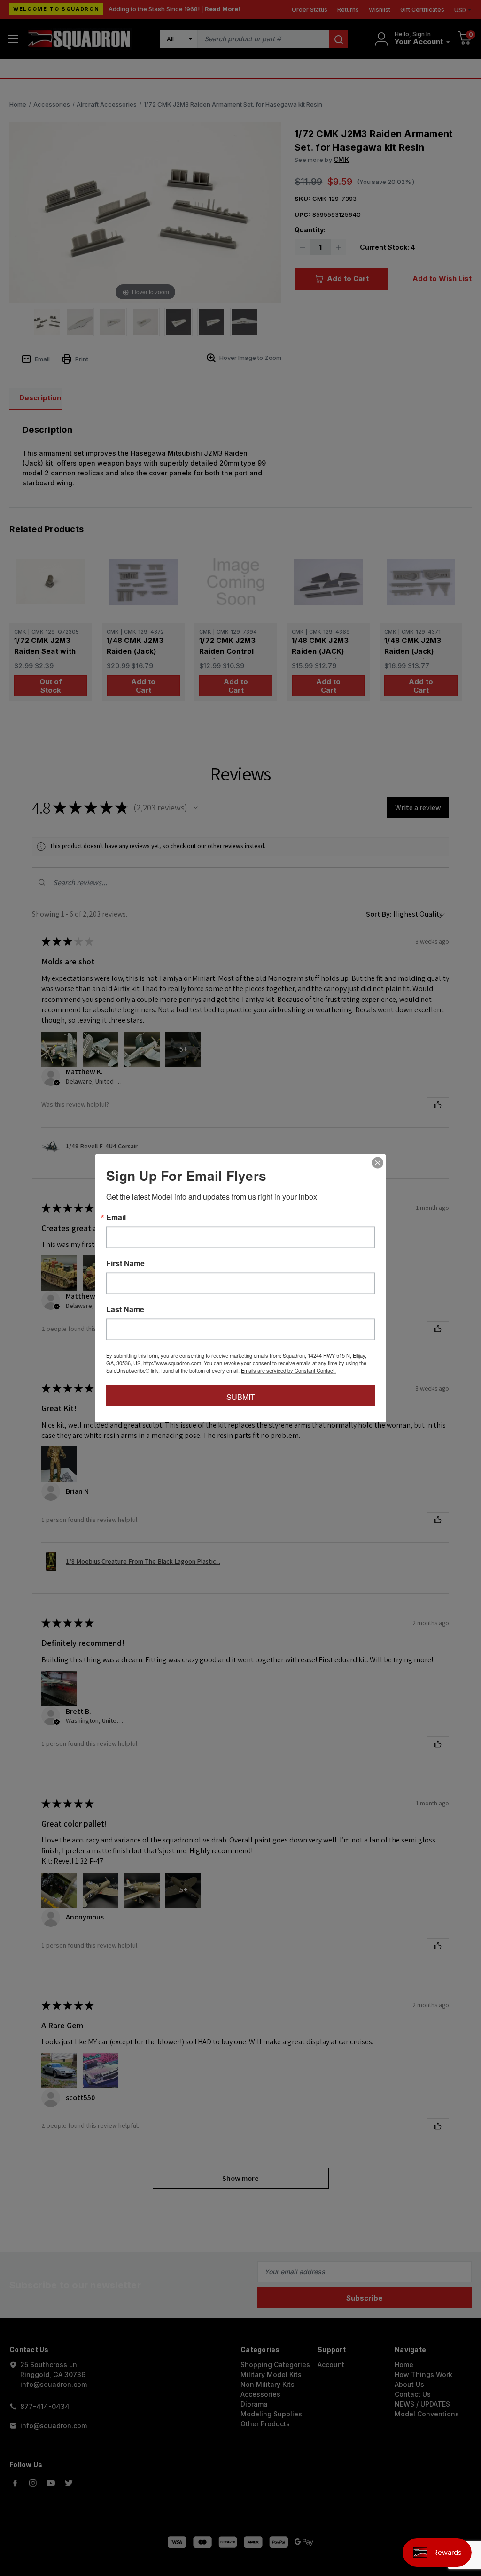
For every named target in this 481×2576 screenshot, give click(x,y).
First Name (125, 1263)
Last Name (125, 1309)
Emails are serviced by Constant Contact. (288, 1370)
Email (116, 1217)
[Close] (378, 1162)
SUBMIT (241, 1396)
